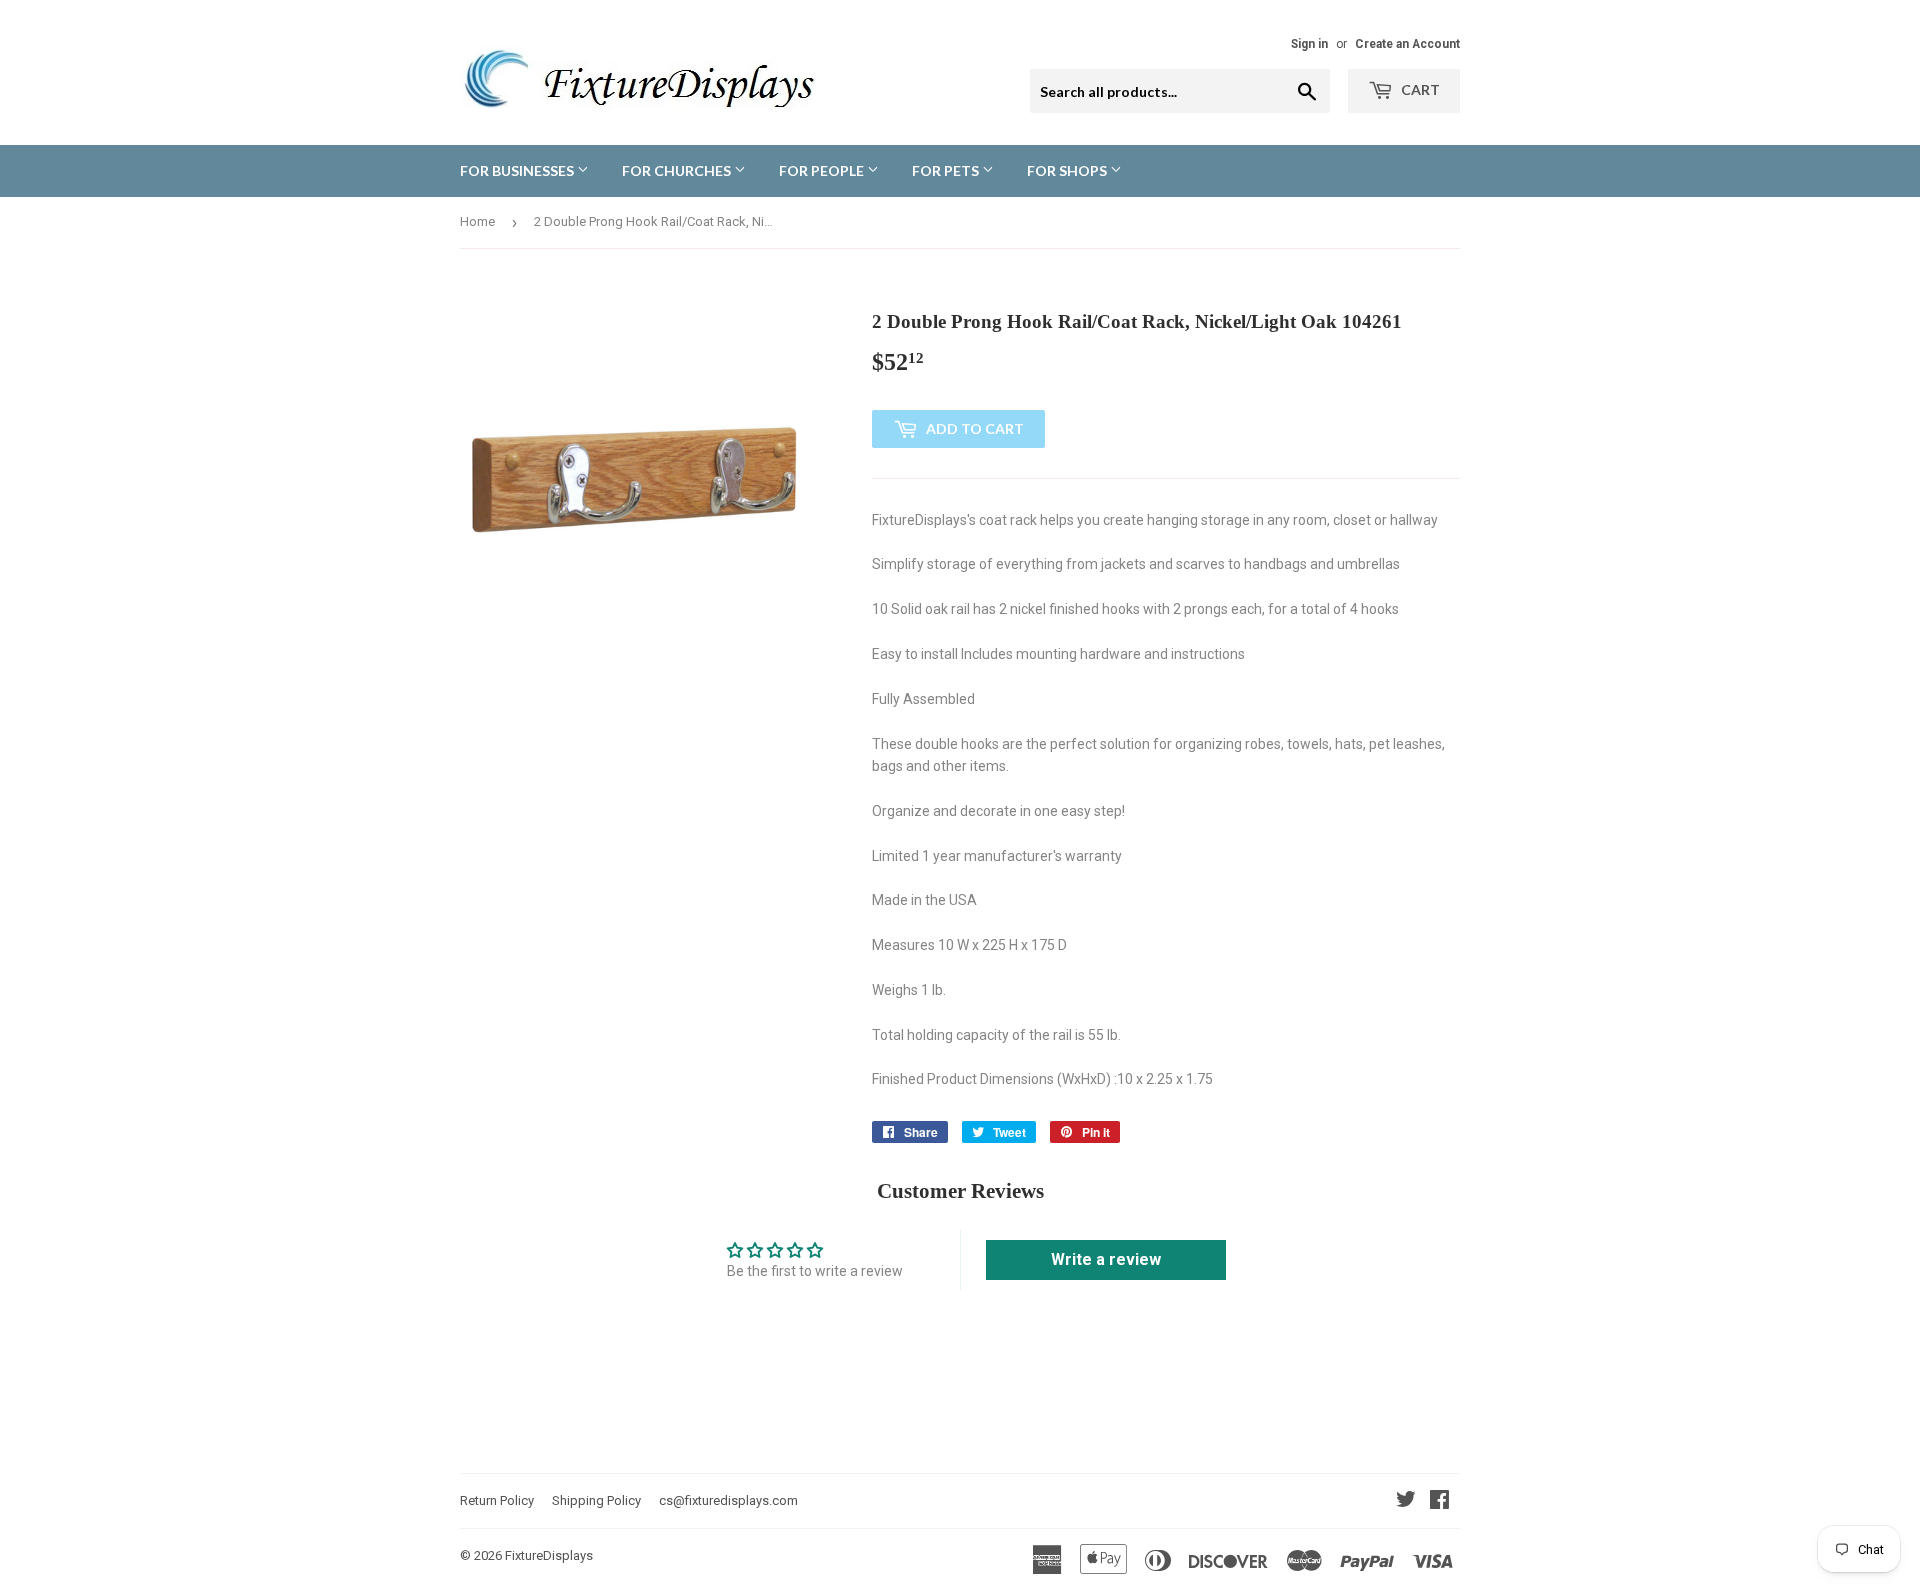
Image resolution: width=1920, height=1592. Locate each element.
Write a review (1106, 1259)
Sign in (1309, 44)
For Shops (1068, 170)
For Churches (678, 170)
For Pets (947, 170)
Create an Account (1407, 44)
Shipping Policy (596, 1500)
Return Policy (497, 1500)
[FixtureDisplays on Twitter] (1406, 1502)
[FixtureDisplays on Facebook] (1439, 1502)
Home (477, 221)
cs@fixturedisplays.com (728, 1500)
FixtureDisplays (549, 1555)
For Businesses (518, 170)
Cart (1419, 89)
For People (823, 170)
